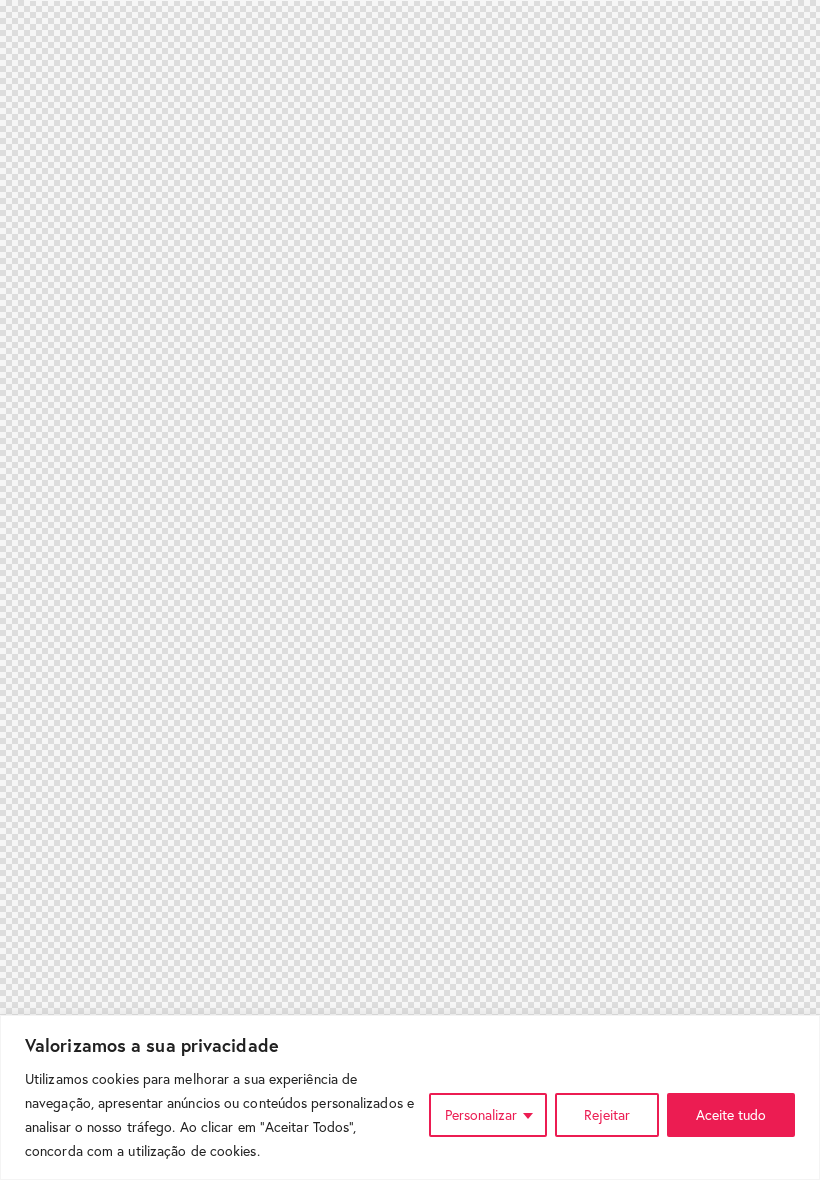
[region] (410, 1097)
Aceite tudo (731, 1114)
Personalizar (481, 1114)
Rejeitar (607, 1114)
